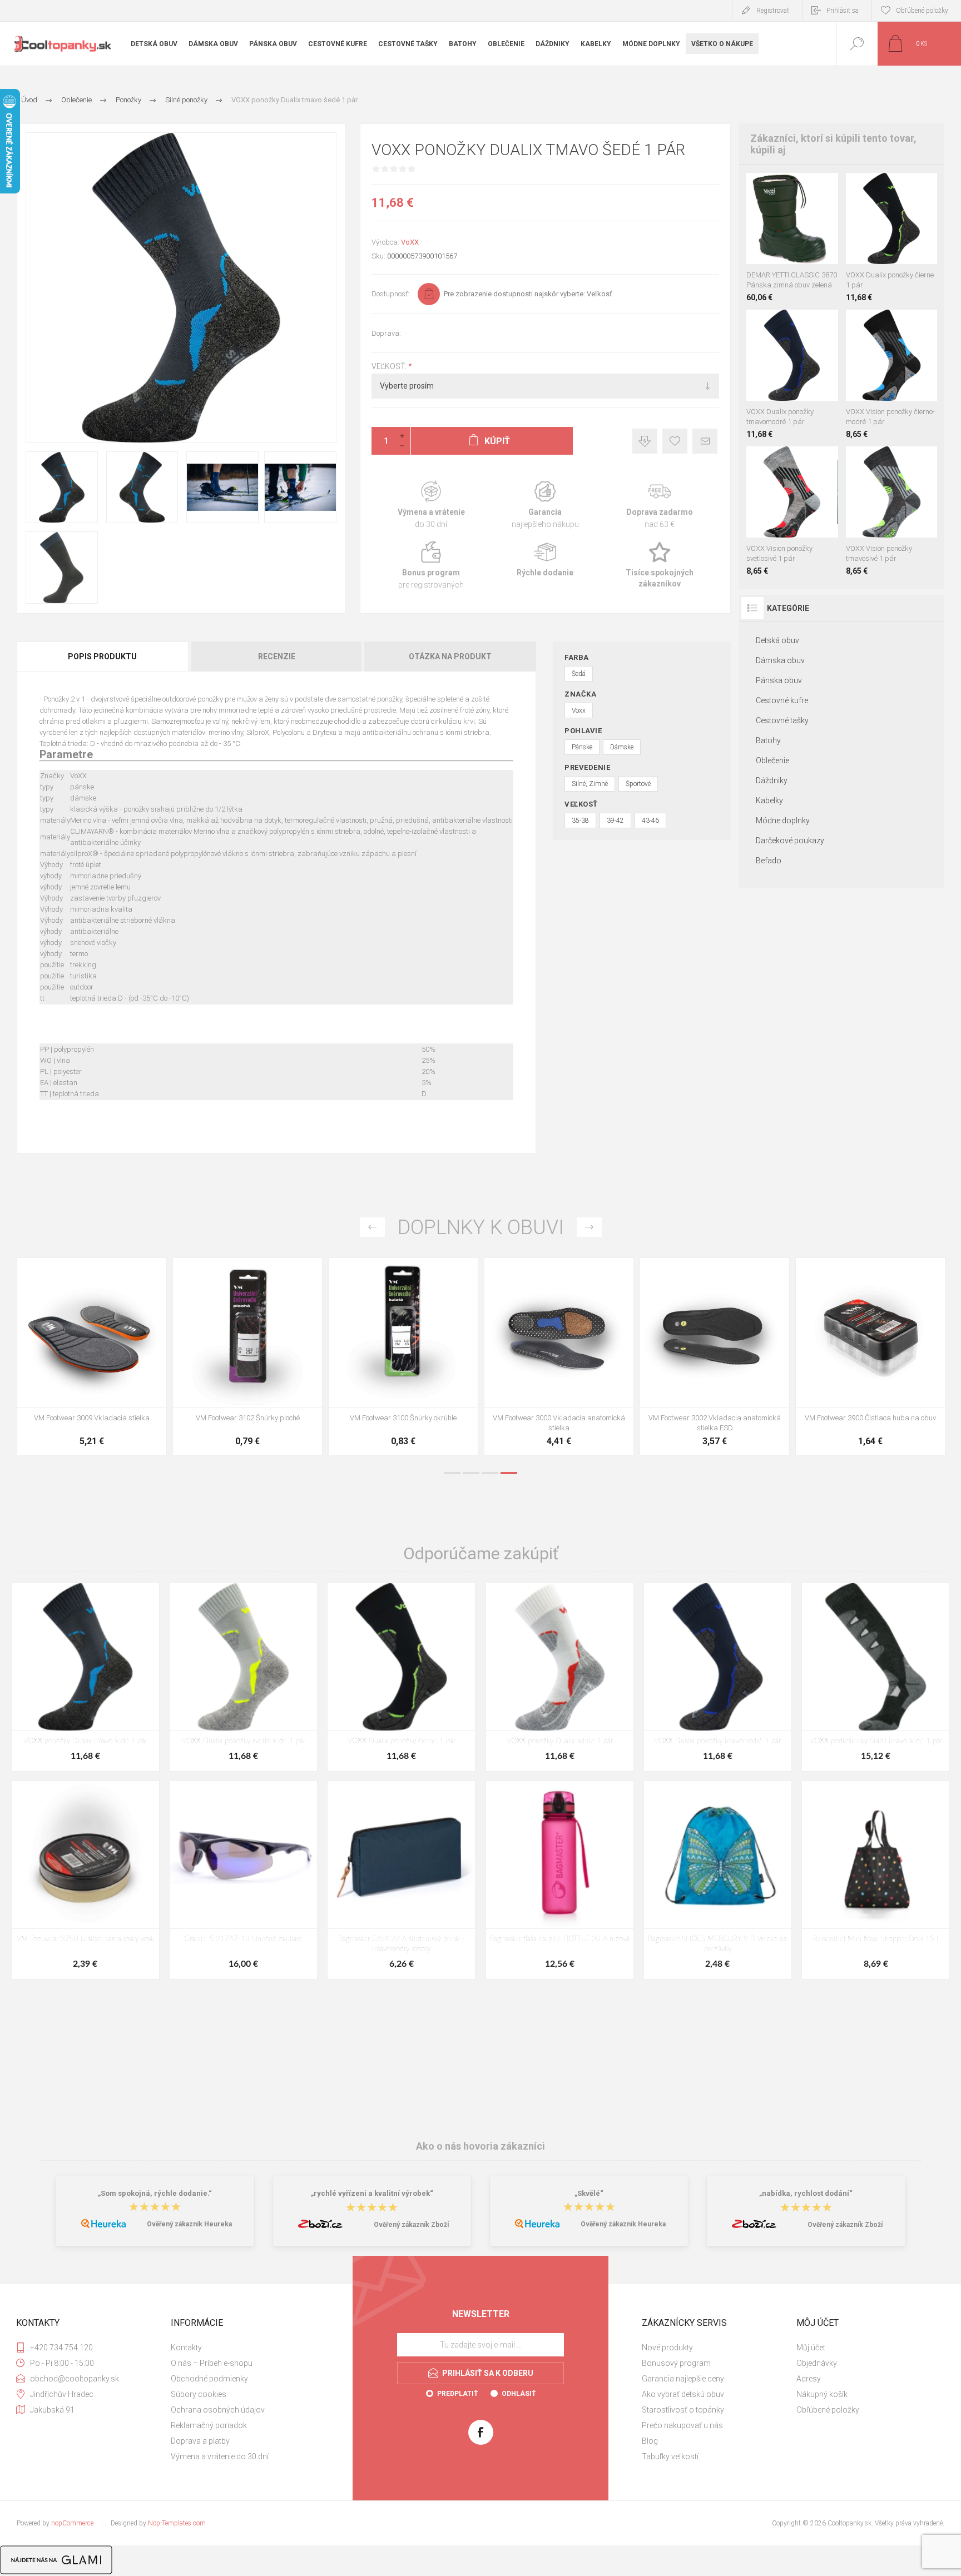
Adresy (809, 2379)
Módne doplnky (783, 820)
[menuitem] (247, 2348)
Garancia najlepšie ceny (645, 441)
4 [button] (509, 1473)
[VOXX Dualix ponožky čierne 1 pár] (401, 1677)
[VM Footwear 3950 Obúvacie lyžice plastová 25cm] (559, 1356)
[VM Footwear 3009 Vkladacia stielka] (715, 1356)
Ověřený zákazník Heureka (189, 2224)
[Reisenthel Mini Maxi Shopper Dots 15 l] (876, 1880)
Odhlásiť (519, 2394)
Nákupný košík (822, 2394)
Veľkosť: (390, 366)
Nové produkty (667, 2348)
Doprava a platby (200, 2441)
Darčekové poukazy (790, 841)
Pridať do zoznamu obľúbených (805, 236)
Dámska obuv (780, 660)
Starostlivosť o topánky (683, 2410)
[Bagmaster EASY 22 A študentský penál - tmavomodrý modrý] (401, 1880)
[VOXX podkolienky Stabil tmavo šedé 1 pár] (876, 1677)
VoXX (410, 242)
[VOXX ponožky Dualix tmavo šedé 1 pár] (85, 1677)
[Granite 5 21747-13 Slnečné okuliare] (243, 1880)
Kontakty (186, 2348)
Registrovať (773, 11)
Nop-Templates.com (177, 2523)
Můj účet (811, 2348)
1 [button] (452, 1473)
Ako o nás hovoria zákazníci (481, 2146)
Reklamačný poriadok (209, 2425)
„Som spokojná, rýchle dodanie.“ (155, 2193)
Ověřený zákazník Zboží (411, 2225)
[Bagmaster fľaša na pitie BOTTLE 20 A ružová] (560, 1880)
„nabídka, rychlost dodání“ (806, 2193)
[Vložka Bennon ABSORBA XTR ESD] (247, 1356)
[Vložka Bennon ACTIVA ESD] (403, 1356)
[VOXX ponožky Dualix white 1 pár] (560, 1677)
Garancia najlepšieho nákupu (545, 505)
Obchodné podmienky (209, 2379)
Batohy (768, 740)
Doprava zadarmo (659, 505)
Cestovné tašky (782, 720)
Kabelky (769, 800)
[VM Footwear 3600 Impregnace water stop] (92, 1356)
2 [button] (471, 1473)
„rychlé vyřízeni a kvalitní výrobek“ (372, 2193)
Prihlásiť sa (843, 11)
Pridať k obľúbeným (675, 441)
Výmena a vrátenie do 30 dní (220, 2456)
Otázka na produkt (450, 657)
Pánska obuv (779, 680)
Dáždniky (772, 780)
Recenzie (277, 657)
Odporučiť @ (705, 441)
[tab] (103, 657)
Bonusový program (676, 2363)
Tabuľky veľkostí (670, 2456)
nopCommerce (72, 2523)
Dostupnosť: (390, 294)
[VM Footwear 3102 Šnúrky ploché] (870, 1356)
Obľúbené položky (828, 2410)
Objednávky (817, 2363)
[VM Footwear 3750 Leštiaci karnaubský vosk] (85, 1880)
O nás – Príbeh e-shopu (212, 2363)
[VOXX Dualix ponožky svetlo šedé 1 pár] (243, 1677)
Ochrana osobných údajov (218, 2410)
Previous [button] (372, 1227)
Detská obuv (777, 640)
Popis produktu (102, 657)
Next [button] (589, 1227)
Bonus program (431, 566)
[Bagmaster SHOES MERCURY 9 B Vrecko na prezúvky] (718, 1880)
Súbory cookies (199, 2394)
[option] (92, 1359)
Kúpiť (780, 236)
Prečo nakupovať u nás (682, 2425)
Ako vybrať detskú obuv (683, 2394)
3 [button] (490, 1473)
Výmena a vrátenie (431, 505)
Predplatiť (457, 2394)
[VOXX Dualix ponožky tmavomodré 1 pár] (718, 1677)
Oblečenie (772, 760)
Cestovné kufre (782, 700)
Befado (769, 861)
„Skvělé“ (589, 2193)
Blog (650, 2441)
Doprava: (386, 333)
